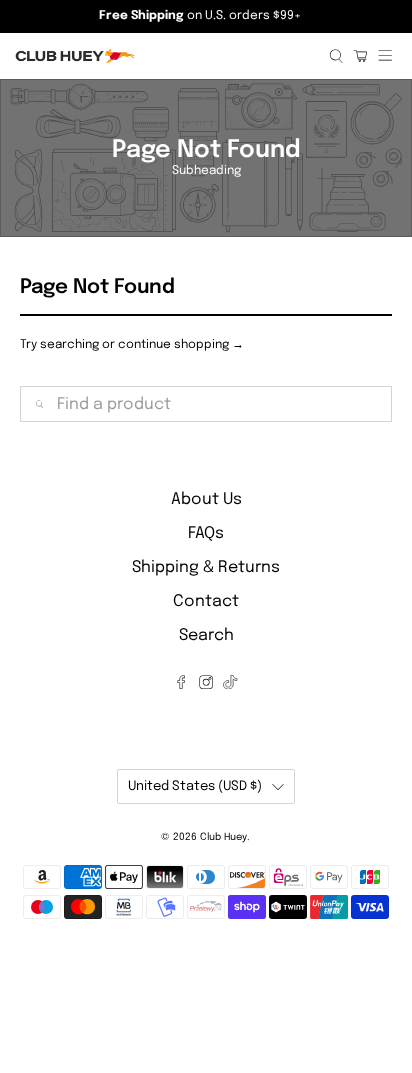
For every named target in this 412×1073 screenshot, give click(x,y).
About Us (206, 499)
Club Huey (223, 837)
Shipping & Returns (206, 567)
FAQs (206, 533)
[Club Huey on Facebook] (181, 684)
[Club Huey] (164, 56)
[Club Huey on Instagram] (206, 684)
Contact (206, 601)
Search (206, 635)
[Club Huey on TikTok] (230, 684)
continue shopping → (181, 345)
